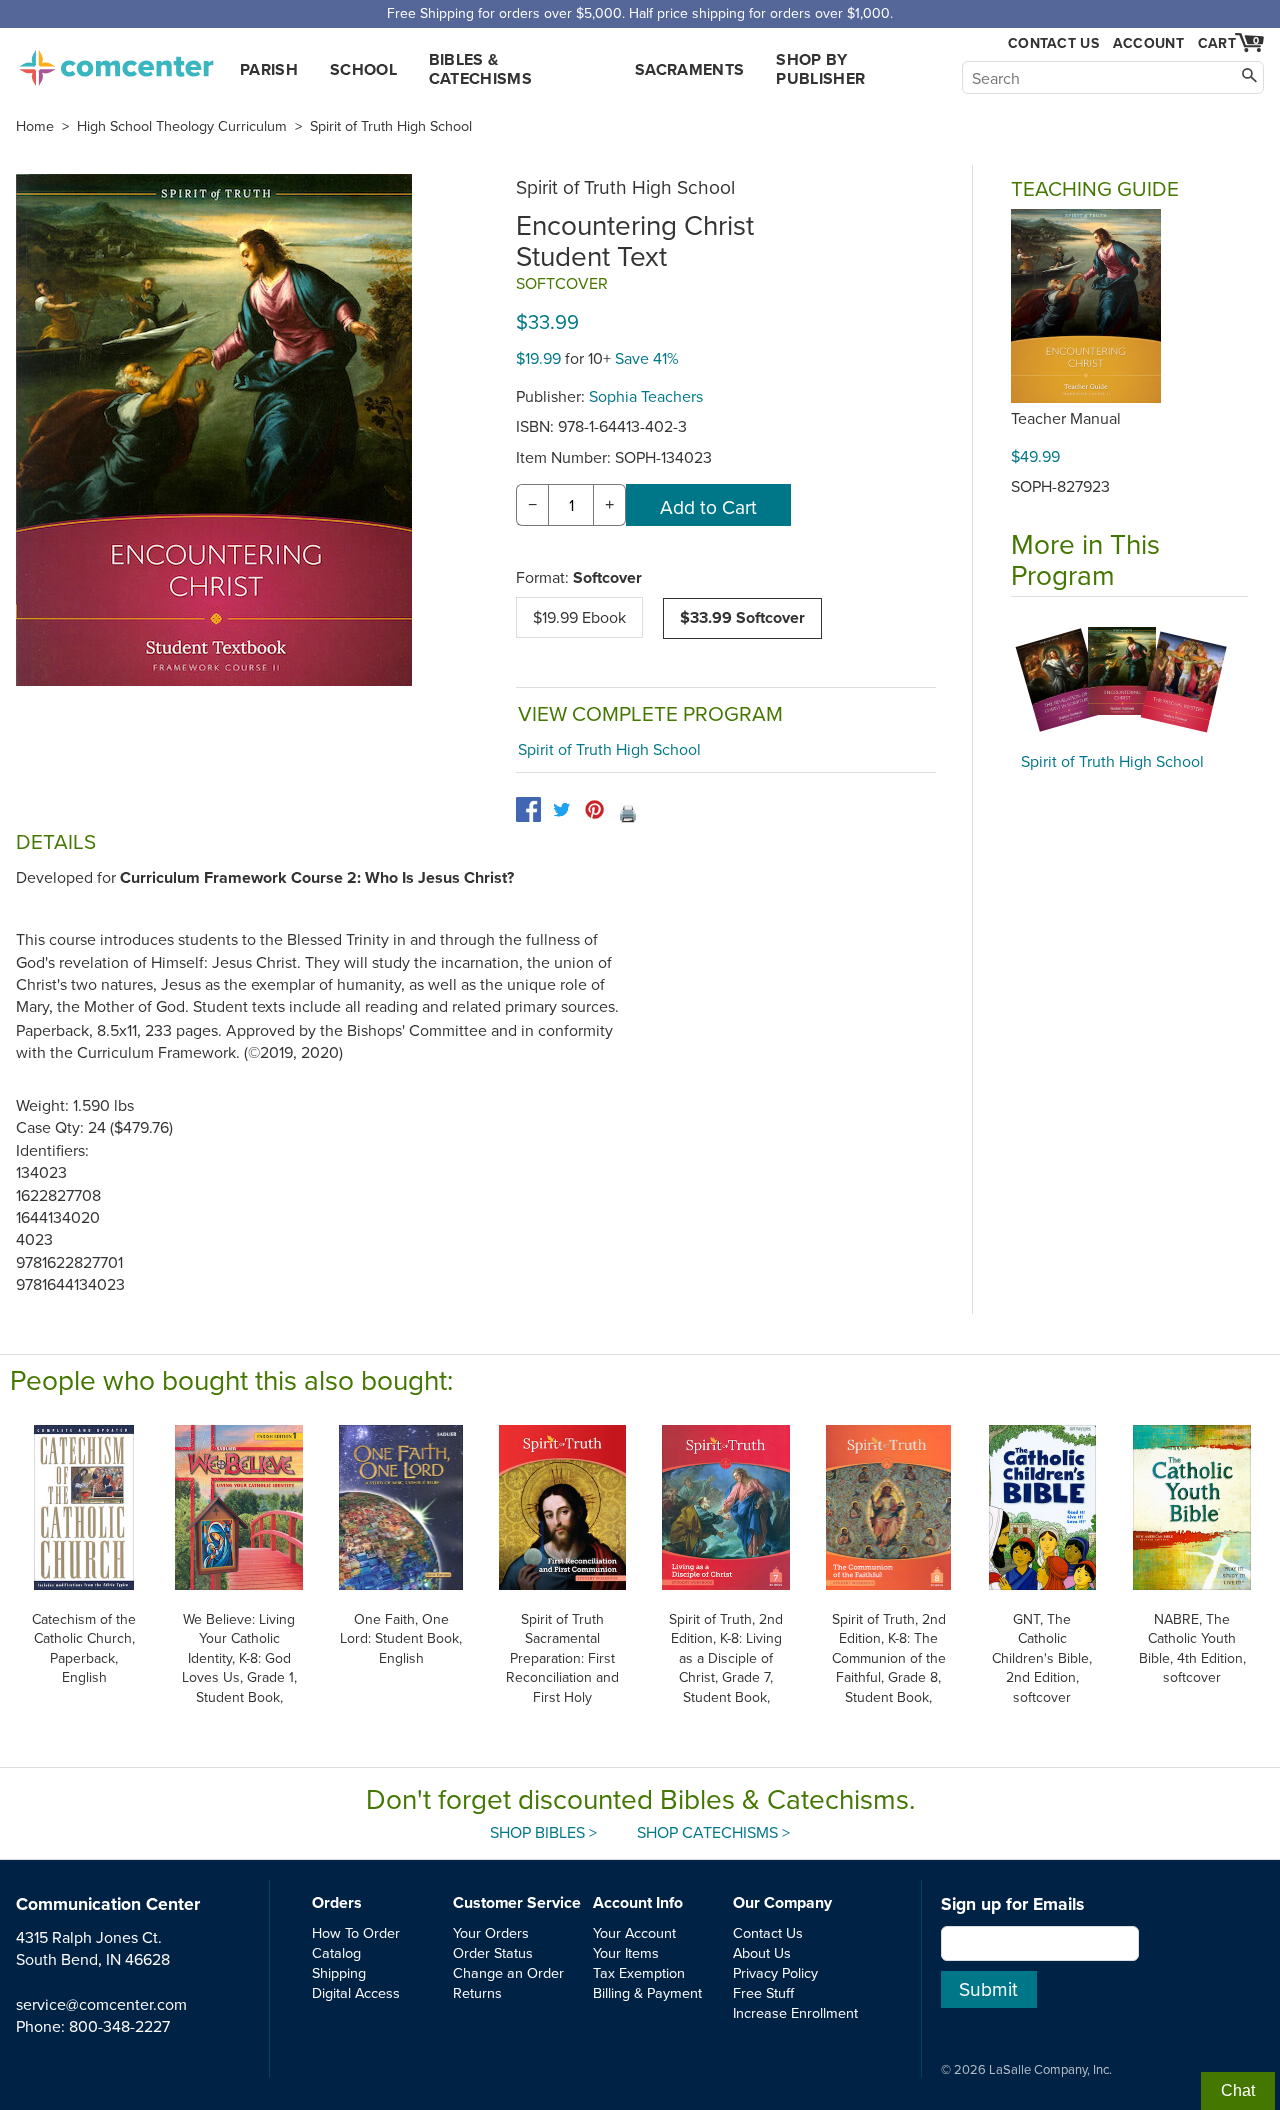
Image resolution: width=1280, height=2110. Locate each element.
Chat (1238, 2090)
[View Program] (1129, 680)
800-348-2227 (119, 2026)
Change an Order (508, 1972)
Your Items (626, 1952)
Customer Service (517, 1902)
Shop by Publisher (820, 69)
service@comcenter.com (101, 2004)
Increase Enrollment (795, 2012)
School (363, 69)
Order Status (493, 1952)
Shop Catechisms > (713, 1832)
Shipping (339, 1972)
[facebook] (528, 809)
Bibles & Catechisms (480, 69)
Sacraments (689, 69)
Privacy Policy (775, 1972)
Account (1148, 43)
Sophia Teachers (646, 396)
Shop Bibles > (543, 1832)
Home (35, 126)
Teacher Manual (1066, 418)
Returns (477, 1992)
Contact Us (1053, 43)
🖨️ (628, 813)
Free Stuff (763, 1992)
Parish (269, 69)
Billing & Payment (647, 1992)
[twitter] (561, 809)
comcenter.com (116, 62)
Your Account (634, 1932)
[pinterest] (594, 809)
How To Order (356, 1932)
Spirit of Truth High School (391, 126)
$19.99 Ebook (579, 617)
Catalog (336, 1952)
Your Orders (491, 1932)
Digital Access (356, 1992)
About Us (762, 1952)
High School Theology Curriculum (182, 126)
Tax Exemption (639, 1972)
